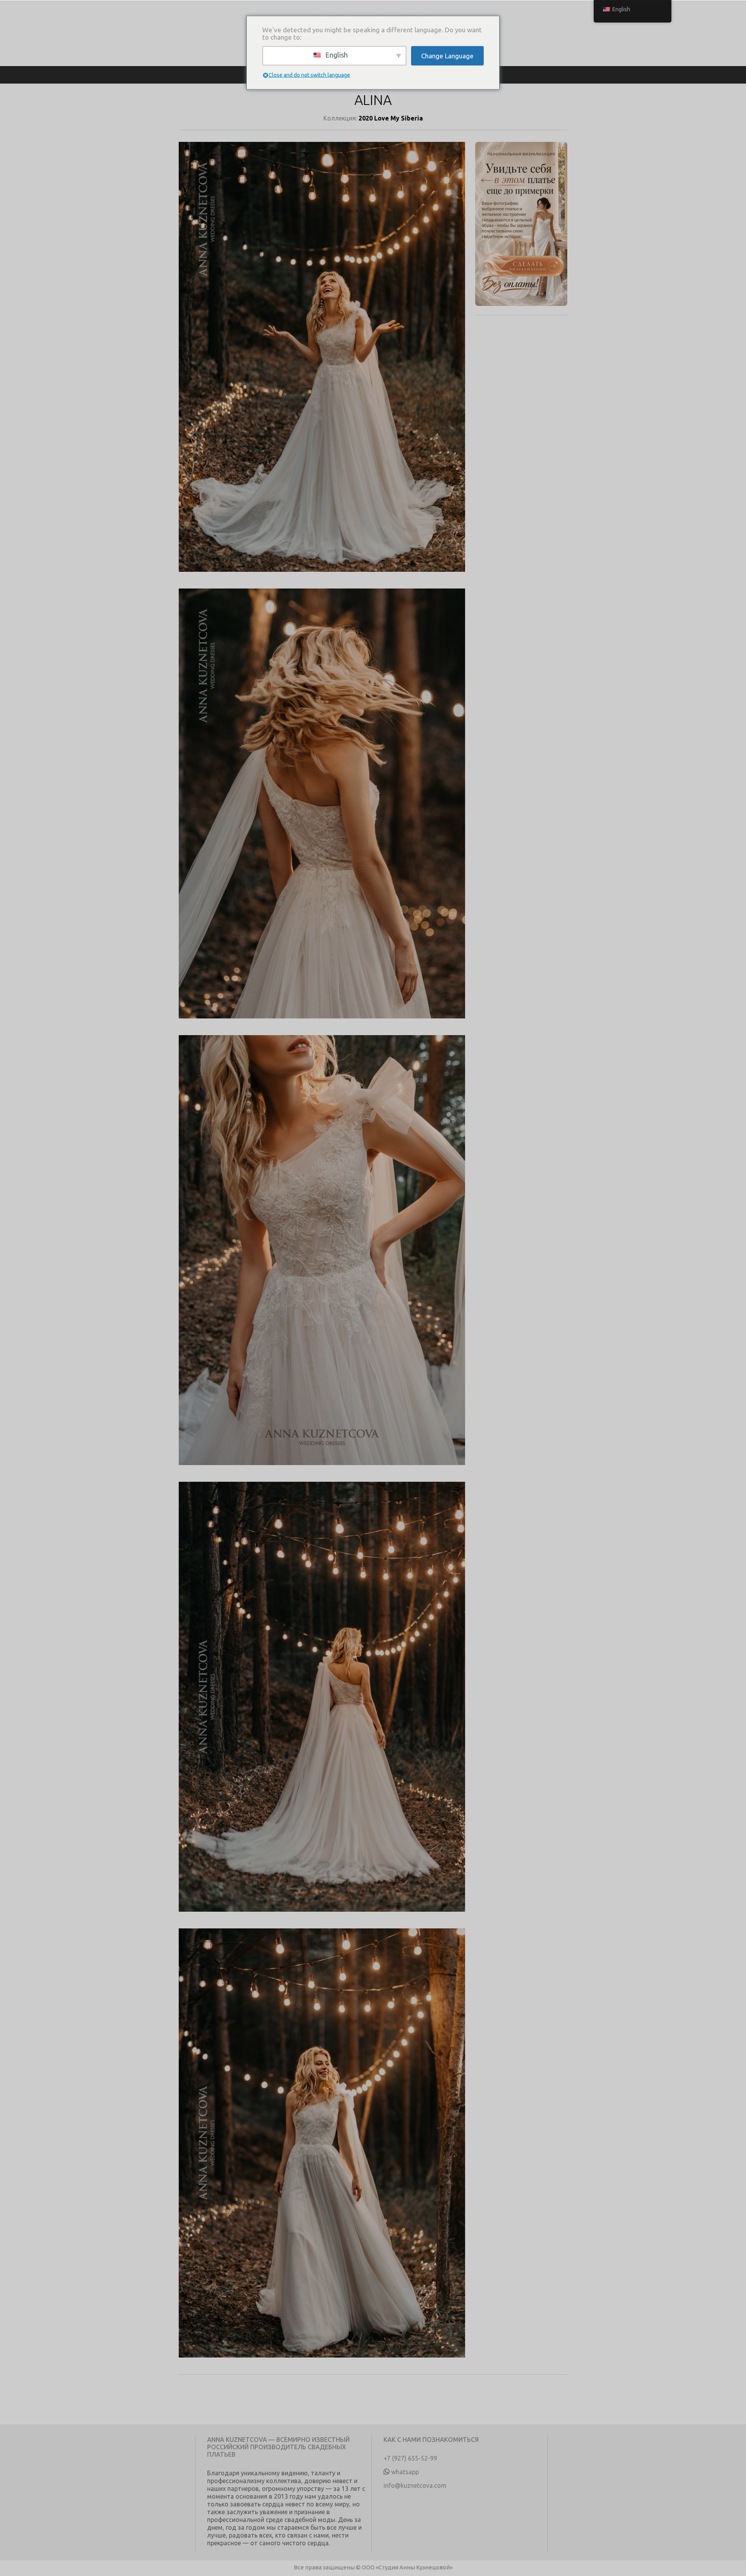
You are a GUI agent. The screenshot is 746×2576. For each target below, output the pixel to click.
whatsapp (405, 2472)
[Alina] (322, 365)
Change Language (447, 56)
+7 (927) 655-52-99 (410, 2458)
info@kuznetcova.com (415, 2485)
